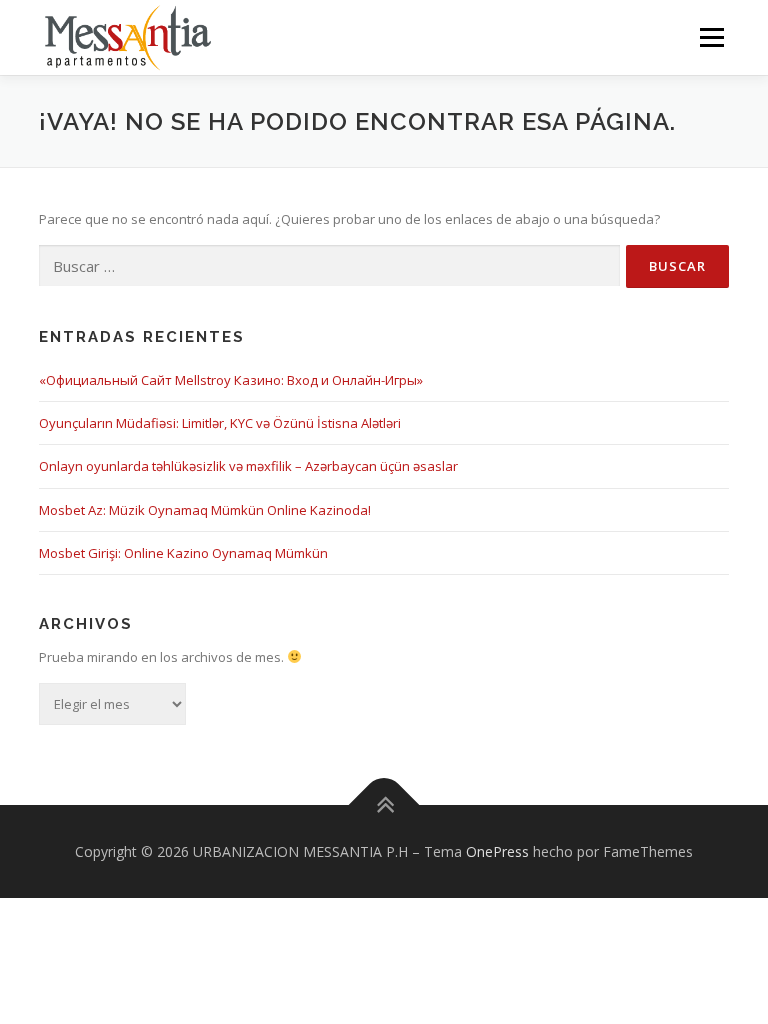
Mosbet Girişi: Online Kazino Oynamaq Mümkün (183, 553)
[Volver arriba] (384, 804)
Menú (711, 37)
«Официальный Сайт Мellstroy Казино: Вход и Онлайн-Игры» (231, 380)
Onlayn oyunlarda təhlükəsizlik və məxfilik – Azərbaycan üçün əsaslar (248, 466)
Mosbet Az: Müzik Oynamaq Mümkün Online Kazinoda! (205, 510)
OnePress (497, 851)
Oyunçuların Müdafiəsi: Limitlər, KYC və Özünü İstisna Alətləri (220, 423)
